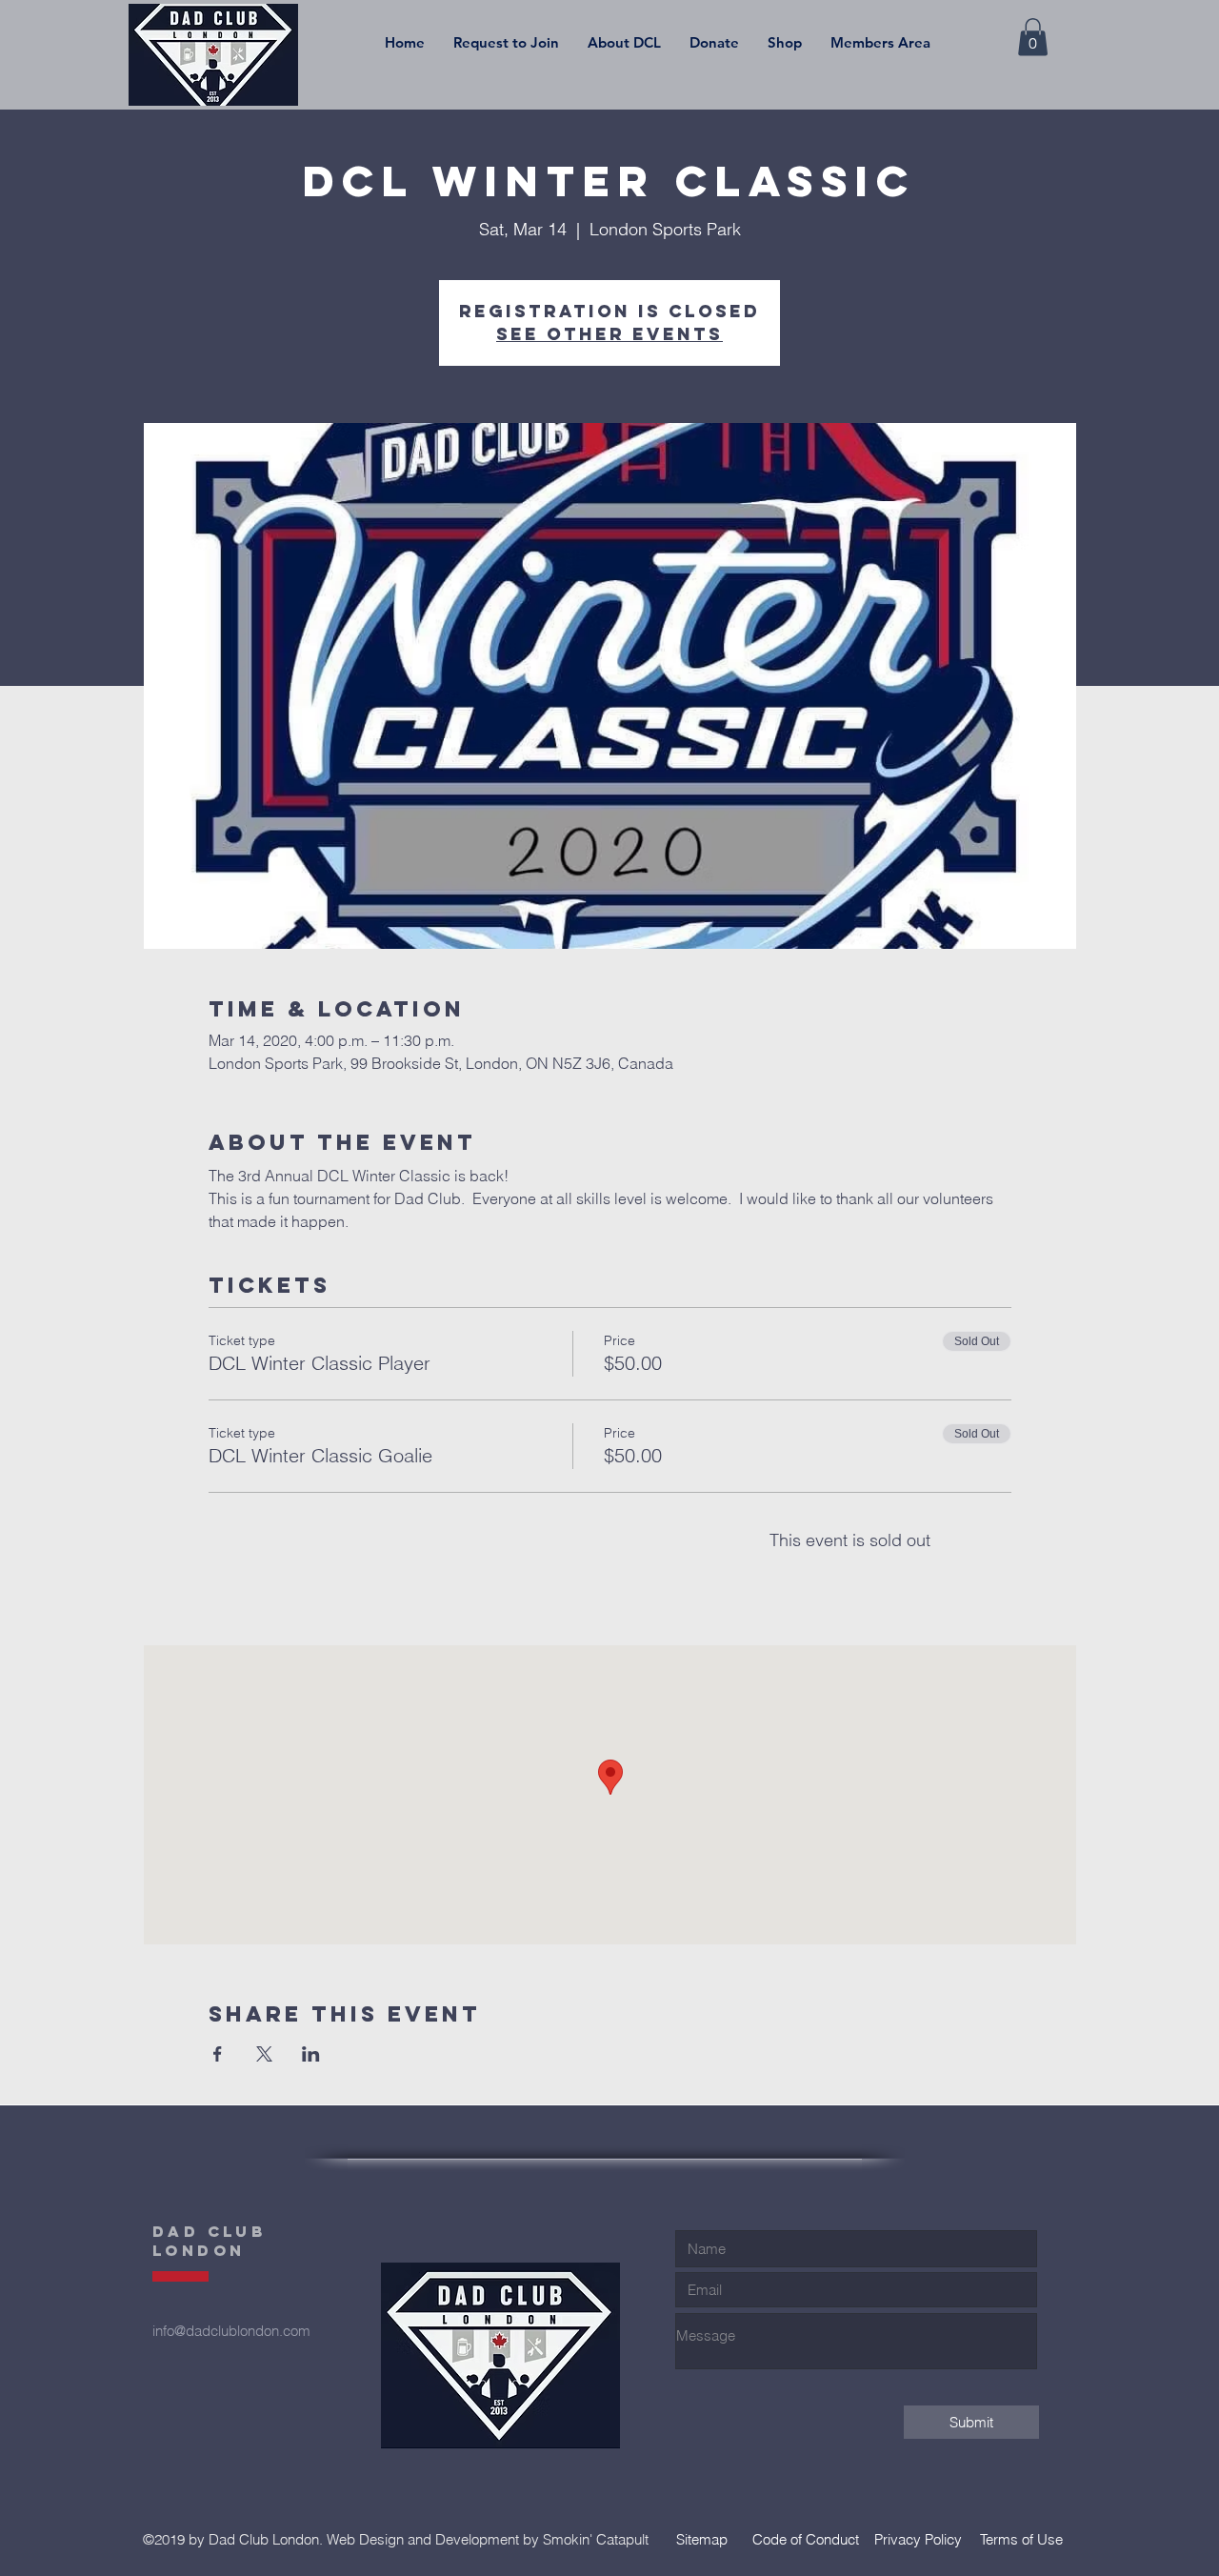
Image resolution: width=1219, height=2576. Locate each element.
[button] (624, 43)
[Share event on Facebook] (218, 2054)
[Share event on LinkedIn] (311, 2054)
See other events (609, 334)
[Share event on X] (264, 2054)
